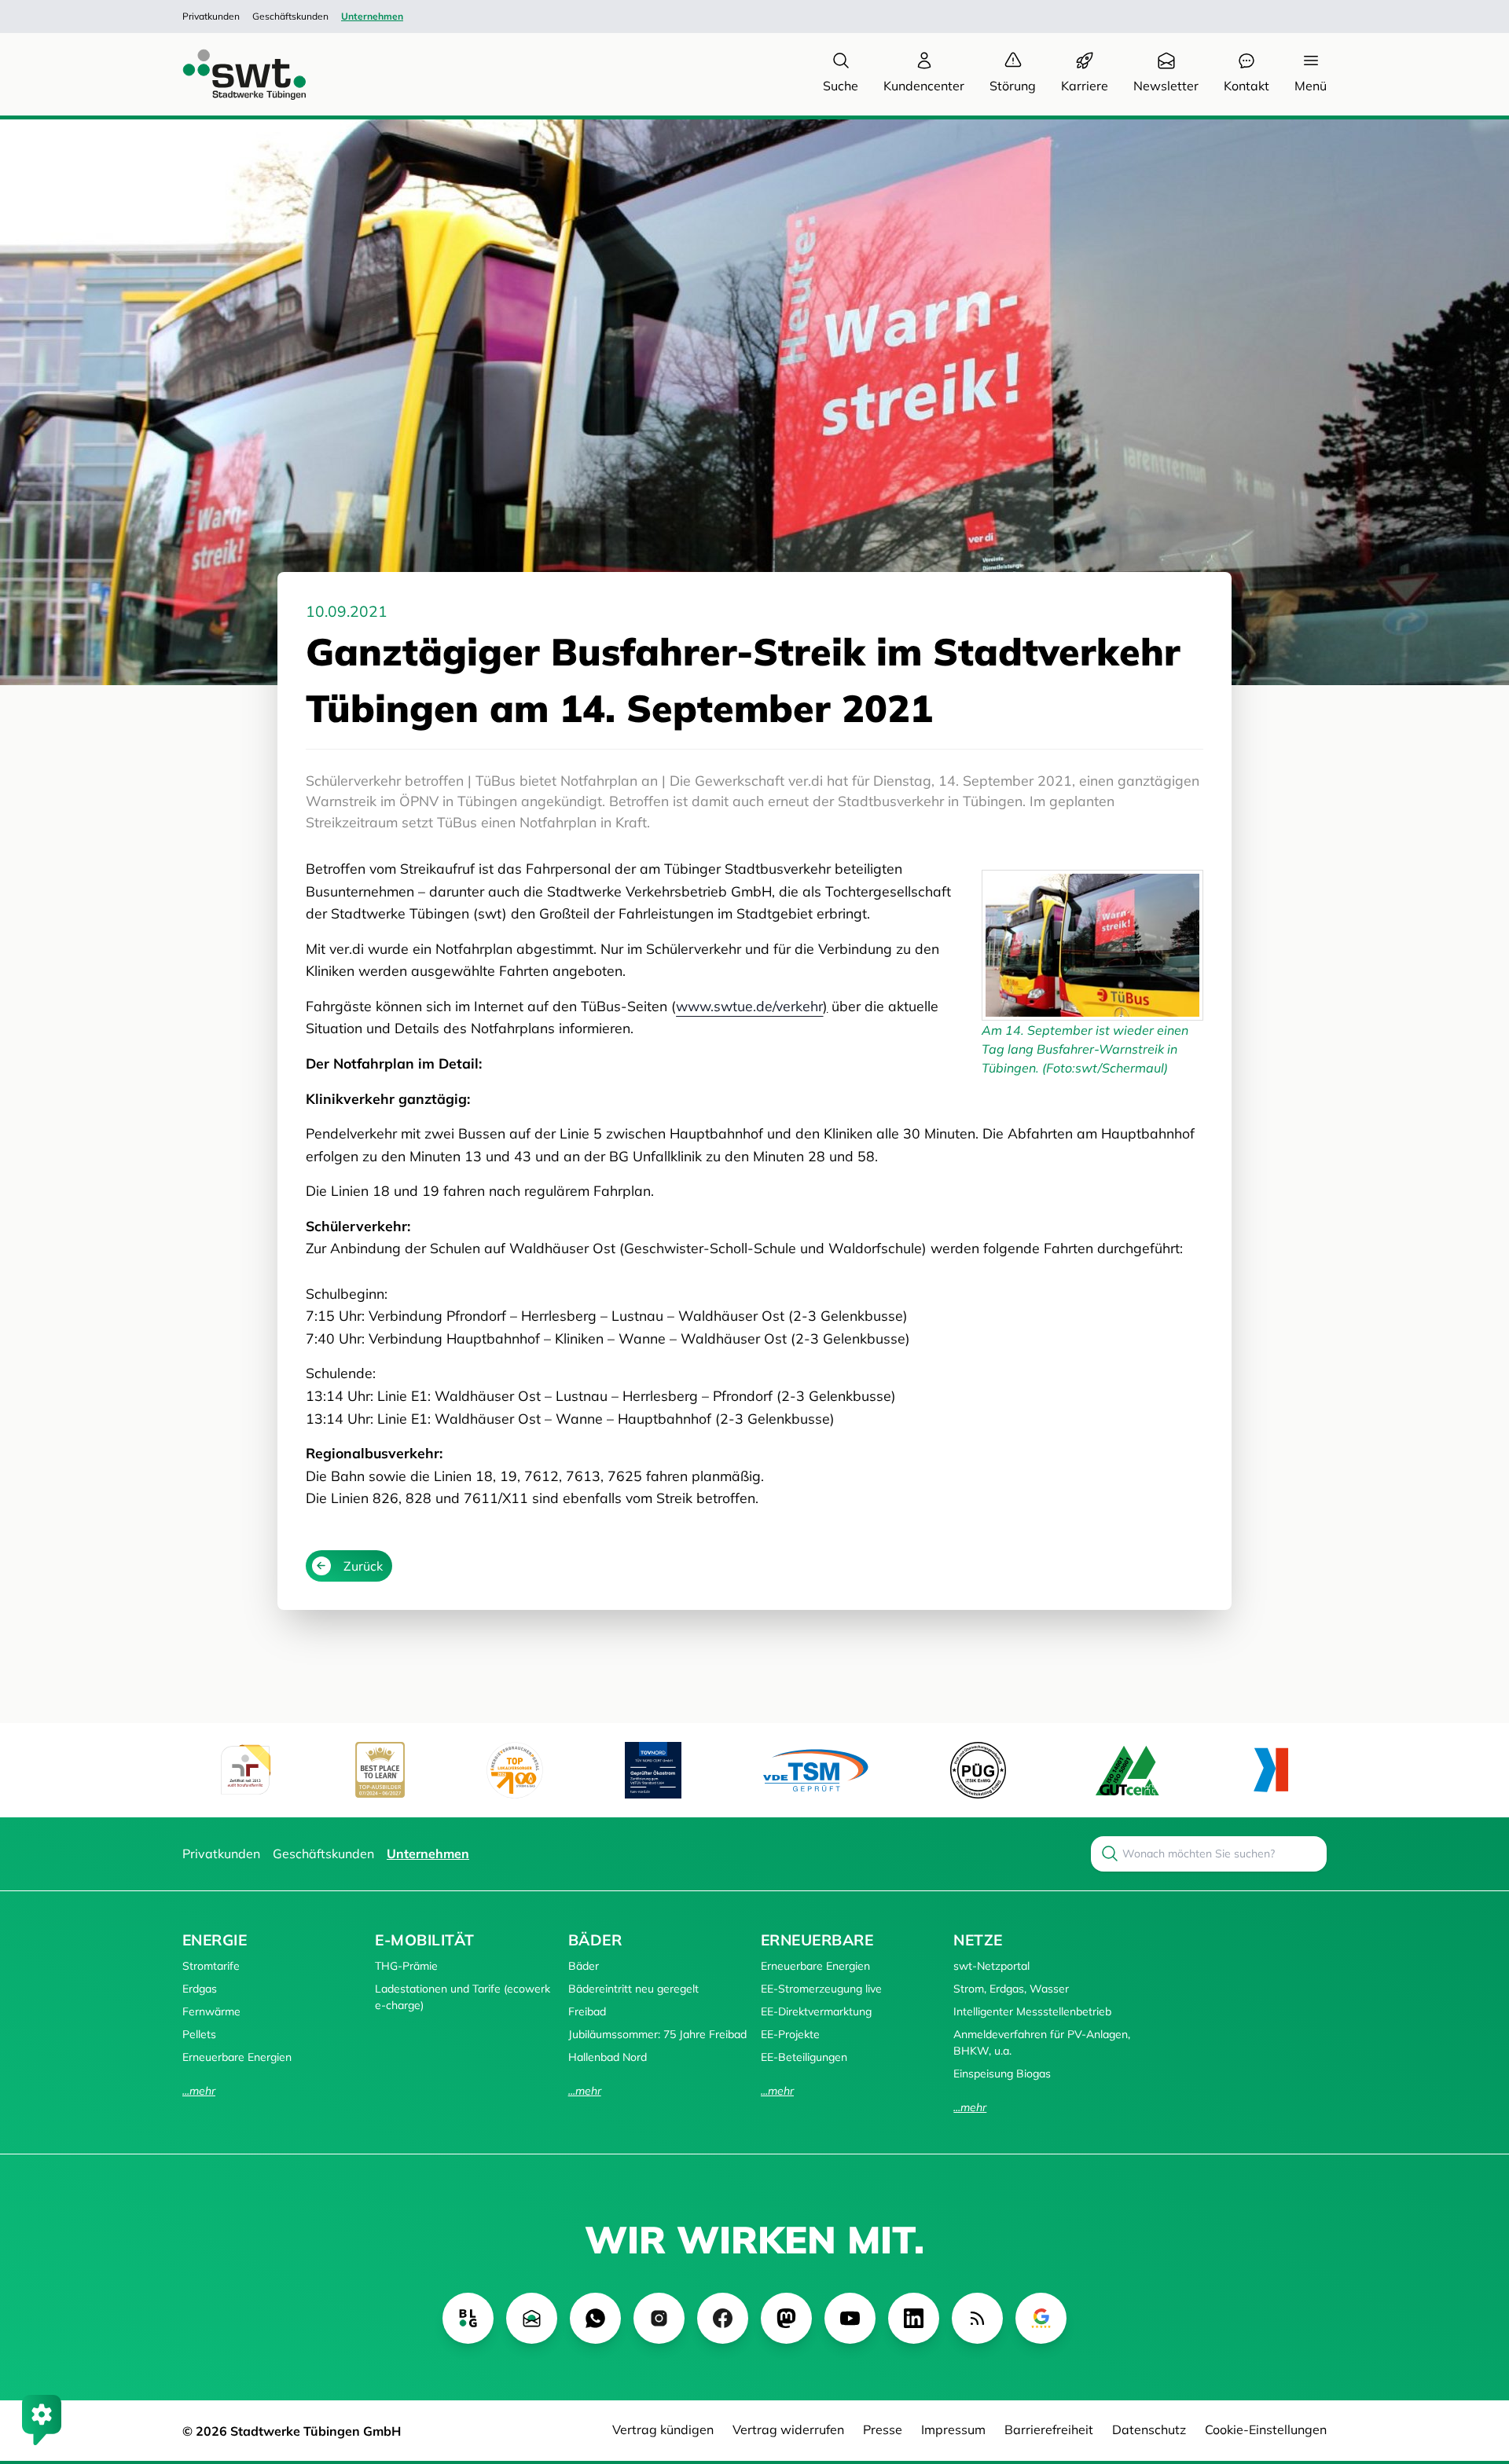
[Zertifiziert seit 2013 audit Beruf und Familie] (245, 1770)
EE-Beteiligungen (804, 2057)
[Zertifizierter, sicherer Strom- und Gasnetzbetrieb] (978, 1770)
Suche (841, 86)
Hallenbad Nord (608, 2057)
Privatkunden (211, 16)
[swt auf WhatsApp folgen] (595, 2318)
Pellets (199, 2034)
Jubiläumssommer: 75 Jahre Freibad (657, 2034)
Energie (215, 1940)
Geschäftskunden (290, 16)
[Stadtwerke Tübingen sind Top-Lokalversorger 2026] (515, 1770)
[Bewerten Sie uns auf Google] (1041, 2318)
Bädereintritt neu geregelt (633, 1989)
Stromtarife (211, 1966)
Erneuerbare (817, 1940)
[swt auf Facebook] (723, 2318)
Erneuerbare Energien (237, 2057)
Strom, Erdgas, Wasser (1011, 1989)
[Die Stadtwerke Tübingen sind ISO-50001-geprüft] (1127, 1770)
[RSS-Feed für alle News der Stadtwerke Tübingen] (977, 2318)
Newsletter (1166, 86)
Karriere (1085, 86)
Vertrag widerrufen (788, 2429)
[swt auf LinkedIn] (914, 2318)
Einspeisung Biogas (1002, 2073)
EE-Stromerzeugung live (821, 1989)
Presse (883, 2429)
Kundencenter (924, 86)
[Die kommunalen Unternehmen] (1270, 1770)
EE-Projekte (790, 2034)
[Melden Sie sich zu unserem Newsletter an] (532, 2318)
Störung (1013, 86)
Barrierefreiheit (1049, 2429)
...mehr (199, 2091)
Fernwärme (211, 2011)
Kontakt (1246, 86)
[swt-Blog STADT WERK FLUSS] (468, 2318)
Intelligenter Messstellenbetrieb (1032, 2011)
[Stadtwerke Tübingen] (229, 74)
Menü (1311, 86)
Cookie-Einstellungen (1266, 2429)
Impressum (953, 2429)
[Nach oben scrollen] (1474, 2367)
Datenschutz (1149, 2429)
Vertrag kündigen (663, 2429)
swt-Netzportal (991, 1966)
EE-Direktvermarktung (816, 2011)
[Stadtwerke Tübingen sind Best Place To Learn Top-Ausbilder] (380, 1770)
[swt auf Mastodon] (786, 2318)
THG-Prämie (406, 1966)
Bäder (595, 1940)
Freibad (587, 2011)
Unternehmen (372, 16)
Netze (978, 1940)
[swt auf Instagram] (659, 2318)
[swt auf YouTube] (850, 2318)
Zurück (363, 1566)
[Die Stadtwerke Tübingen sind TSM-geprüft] (816, 1770)
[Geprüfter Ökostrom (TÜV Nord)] (653, 1770)
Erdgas (200, 1989)
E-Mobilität (424, 1940)
